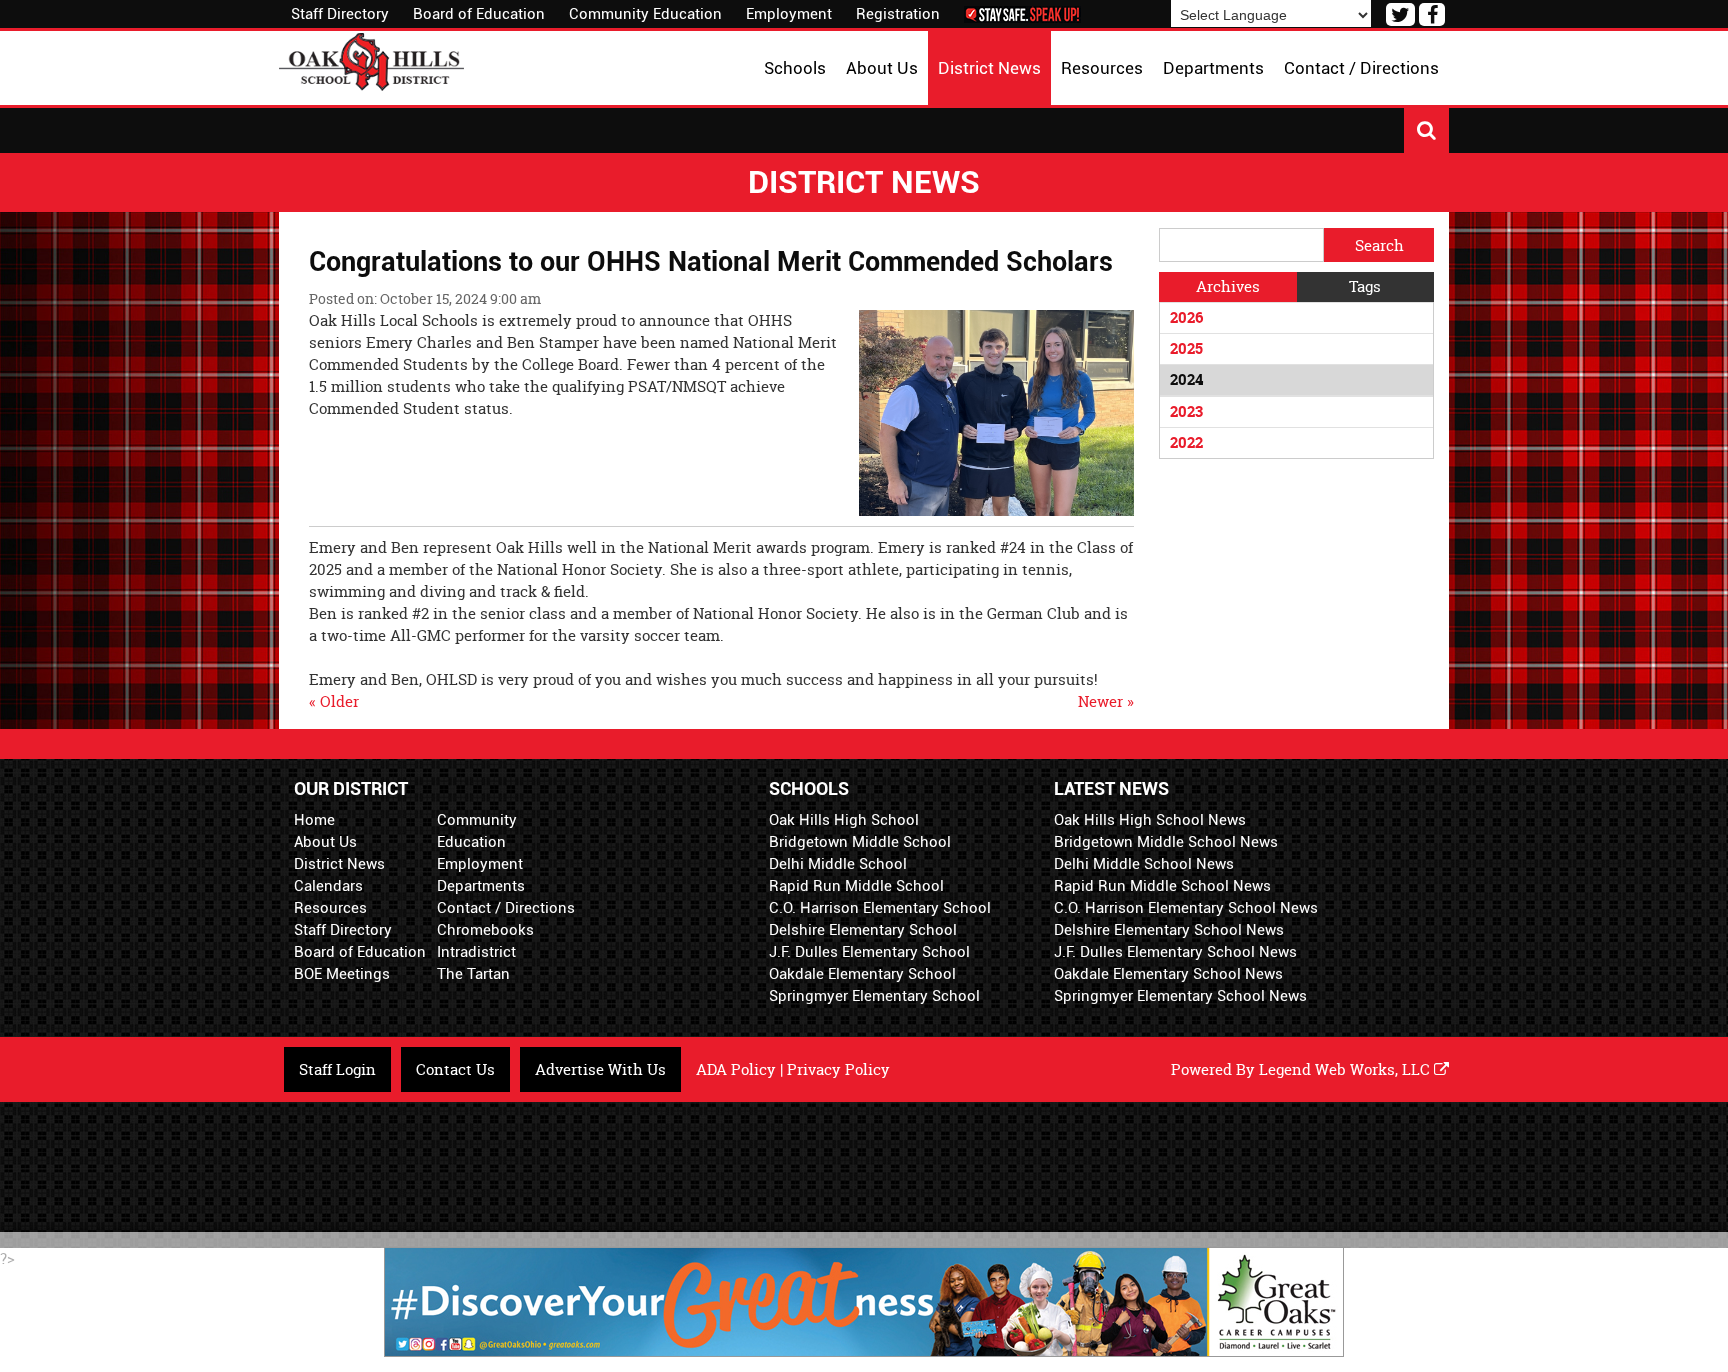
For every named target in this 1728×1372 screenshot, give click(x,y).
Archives (1228, 286)
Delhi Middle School (838, 864)
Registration (898, 14)
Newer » (1106, 701)
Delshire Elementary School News (1169, 930)
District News (339, 864)
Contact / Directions (506, 908)
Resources (330, 908)
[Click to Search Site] (1426, 130)
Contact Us (455, 1069)
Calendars (328, 886)
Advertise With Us (600, 1069)
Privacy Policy (838, 1069)
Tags (1365, 286)
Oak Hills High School (844, 820)
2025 (1186, 348)
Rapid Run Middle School (856, 886)
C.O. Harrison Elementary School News (1186, 908)
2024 (1186, 379)
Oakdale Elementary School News (1168, 974)
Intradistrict (476, 952)
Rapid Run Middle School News (1162, 886)
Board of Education (479, 14)
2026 (1186, 317)
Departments (481, 886)
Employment (789, 14)
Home (314, 820)
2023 (1186, 411)
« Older (334, 701)
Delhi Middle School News (1144, 864)
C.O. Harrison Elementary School (880, 908)
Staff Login (337, 1069)
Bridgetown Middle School (860, 842)
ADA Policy (736, 1069)
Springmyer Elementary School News (1180, 996)
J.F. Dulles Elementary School (869, 952)
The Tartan (473, 974)
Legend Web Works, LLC (1346, 1069)
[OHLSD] (371, 59)
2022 (1186, 442)
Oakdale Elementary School (862, 974)
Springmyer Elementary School (874, 996)
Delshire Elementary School (863, 930)
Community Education (645, 14)
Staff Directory (340, 14)
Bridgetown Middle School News (1166, 842)
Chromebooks (485, 930)
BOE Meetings (342, 974)
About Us (325, 842)
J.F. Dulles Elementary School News (1175, 952)
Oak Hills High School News (1150, 820)
